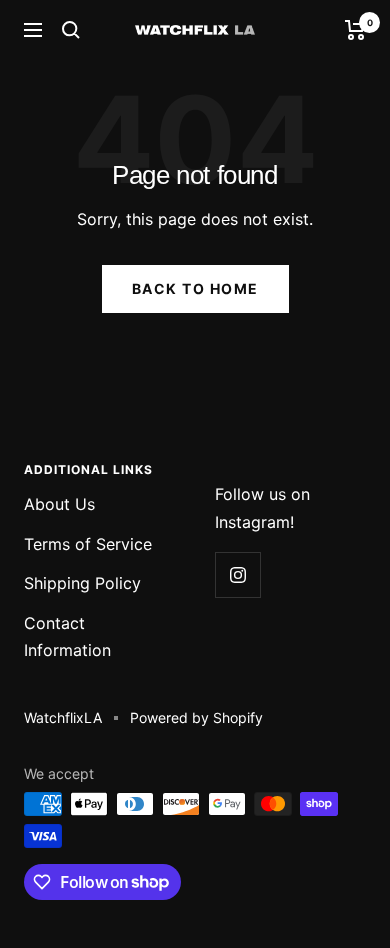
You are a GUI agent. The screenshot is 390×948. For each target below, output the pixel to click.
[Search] (71, 30)
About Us (59, 504)
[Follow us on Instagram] (237, 574)
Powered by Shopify (196, 717)
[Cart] (355, 30)
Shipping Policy (82, 583)
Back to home (195, 288)
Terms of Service (88, 544)
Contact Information (67, 636)
